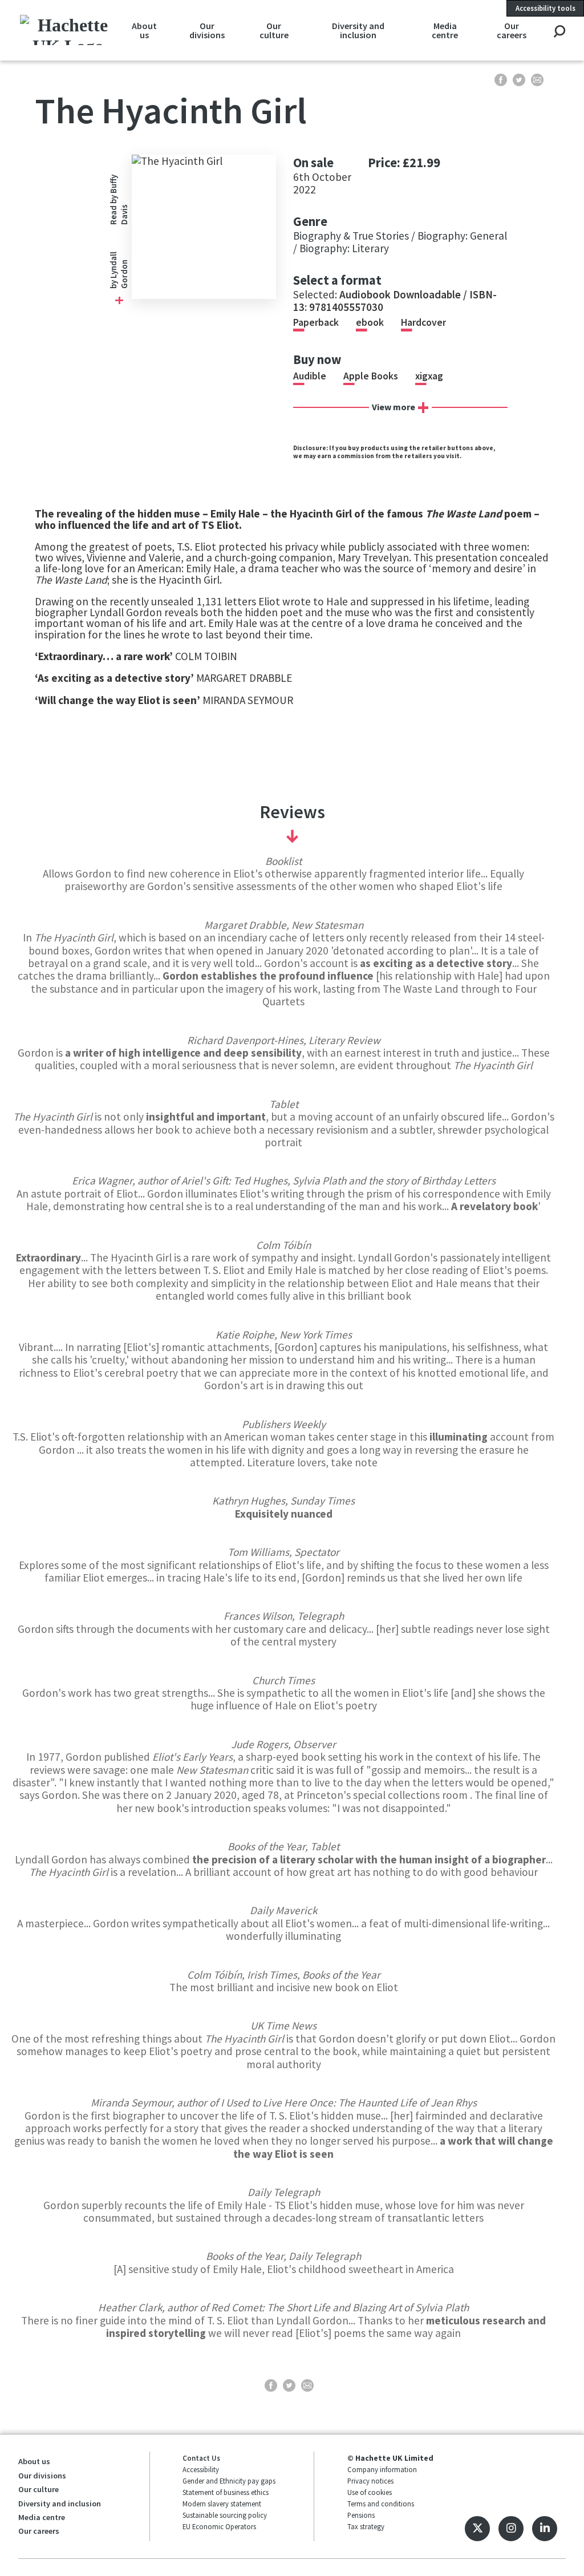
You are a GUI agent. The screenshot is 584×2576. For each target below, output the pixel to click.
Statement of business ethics (226, 2492)
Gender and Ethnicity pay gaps (229, 2481)
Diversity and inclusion (358, 30)
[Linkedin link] (545, 2529)
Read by (119, 199)
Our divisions (207, 30)
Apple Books (371, 376)
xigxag (429, 376)
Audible (310, 376)
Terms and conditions (381, 2504)
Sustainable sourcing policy (225, 2515)
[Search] (559, 32)
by (113, 284)
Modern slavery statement (222, 2504)
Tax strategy (366, 2526)
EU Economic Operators (219, 2526)
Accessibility (201, 2469)
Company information (382, 2469)
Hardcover (423, 322)
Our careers (512, 30)
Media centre (445, 30)
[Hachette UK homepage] (68, 30)
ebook (370, 322)
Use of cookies (370, 2492)
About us (144, 30)
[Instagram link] (511, 2529)
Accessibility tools (546, 8)
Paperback (316, 322)
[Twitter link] (477, 2529)
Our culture (274, 30)
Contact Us (201, 2458)
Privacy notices (370, 2481)
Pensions (361, 2515)
